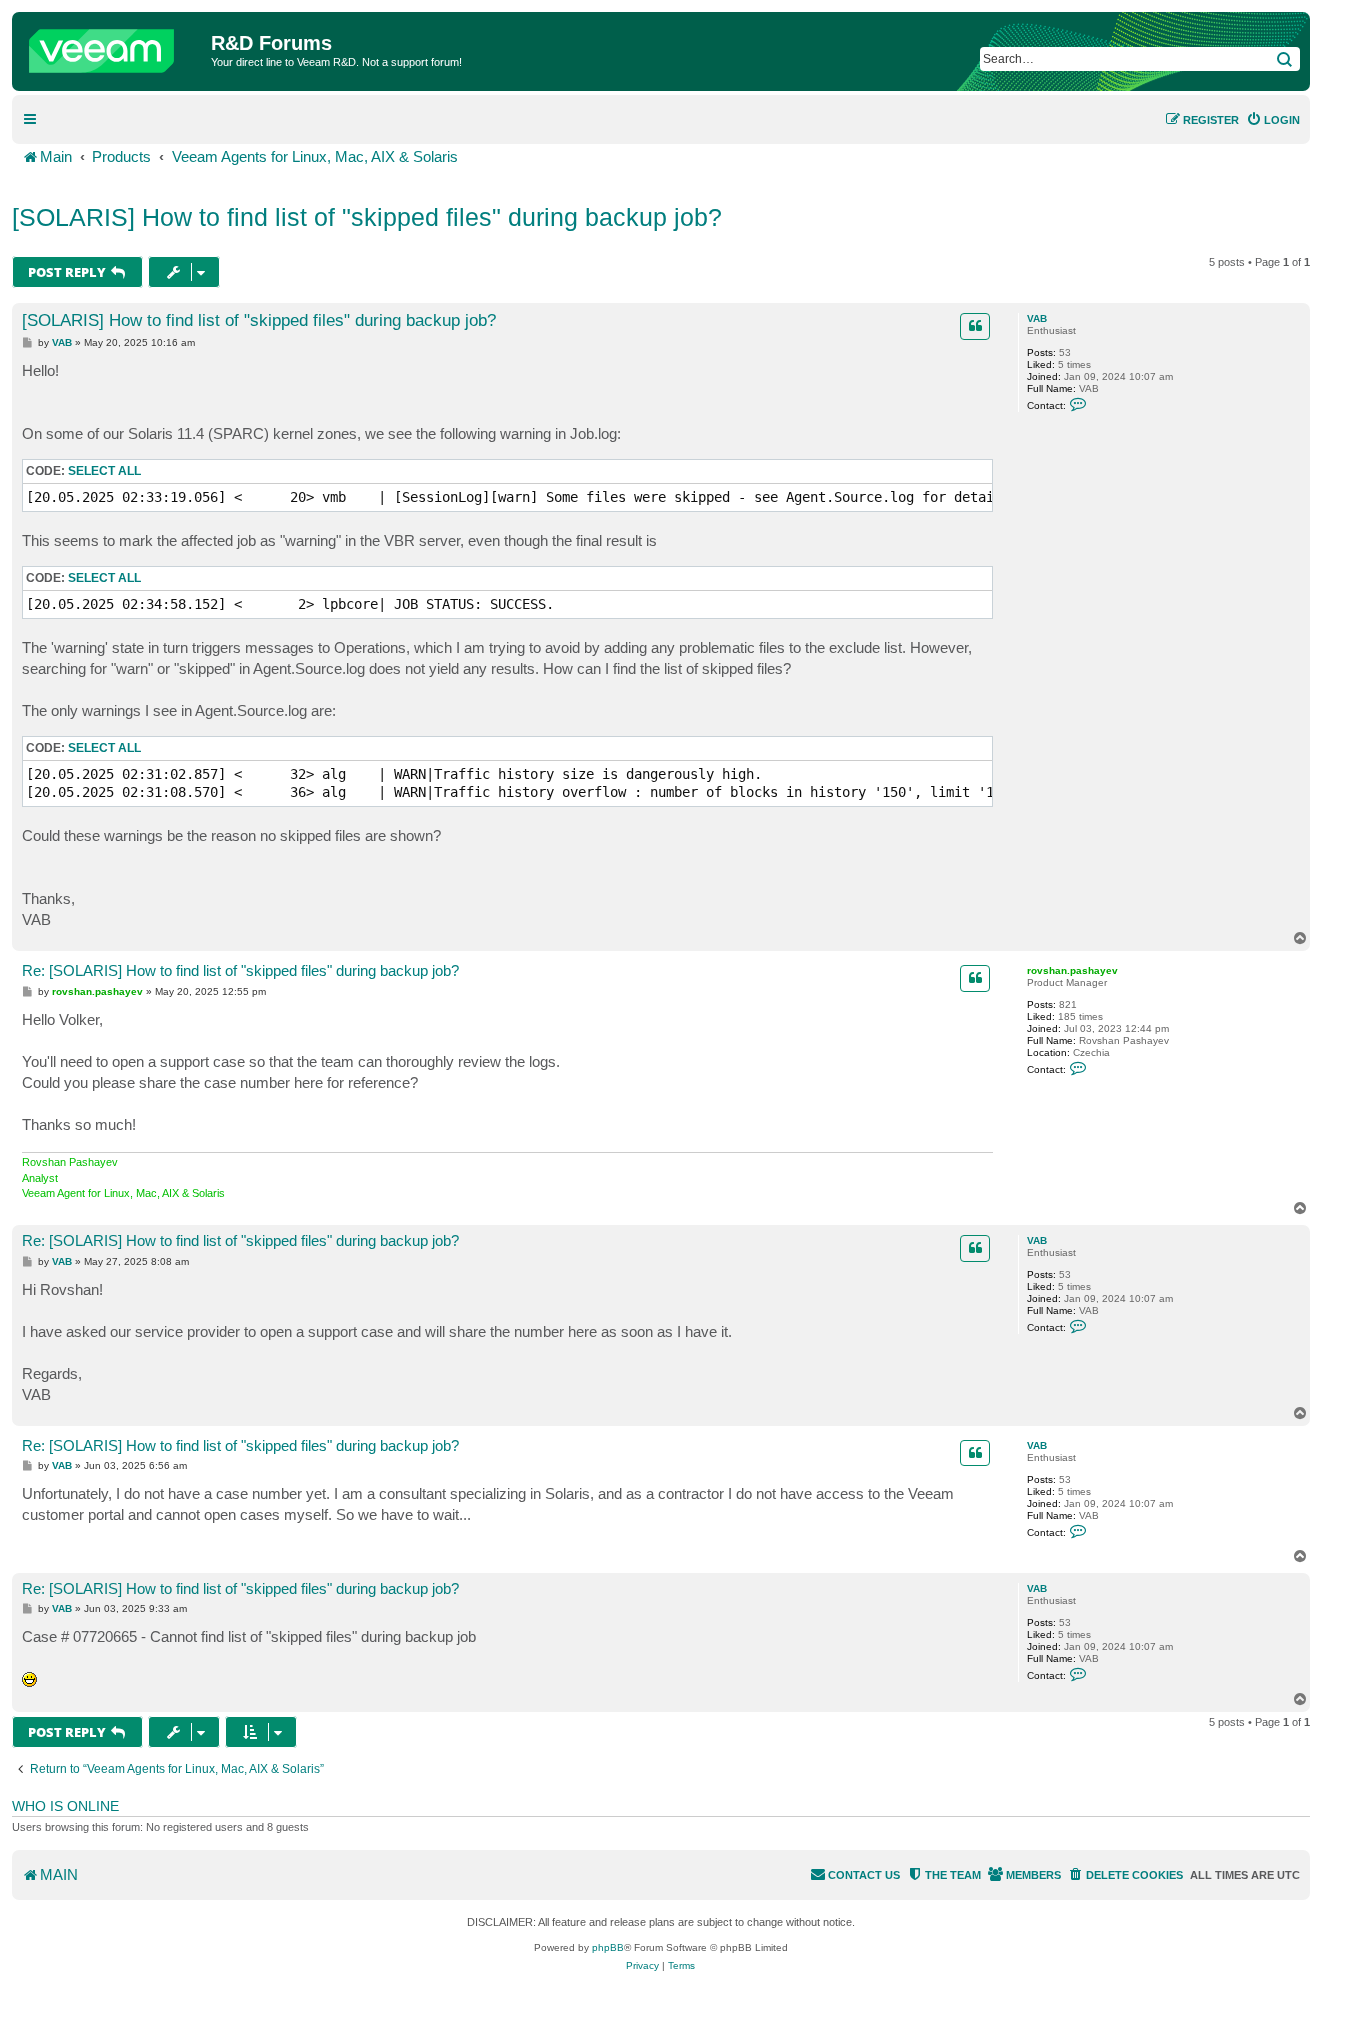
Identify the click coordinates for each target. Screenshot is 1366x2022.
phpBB (608, 1947)
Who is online (65, 1806)
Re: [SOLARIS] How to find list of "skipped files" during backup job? (240, 970)
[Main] (114, 46)
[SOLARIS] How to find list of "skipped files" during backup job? (367, 217)
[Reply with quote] (975, 326)
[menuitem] (1273, 120)
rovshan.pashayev (1072, 970)
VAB (1037, 318)
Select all (104, 471)
